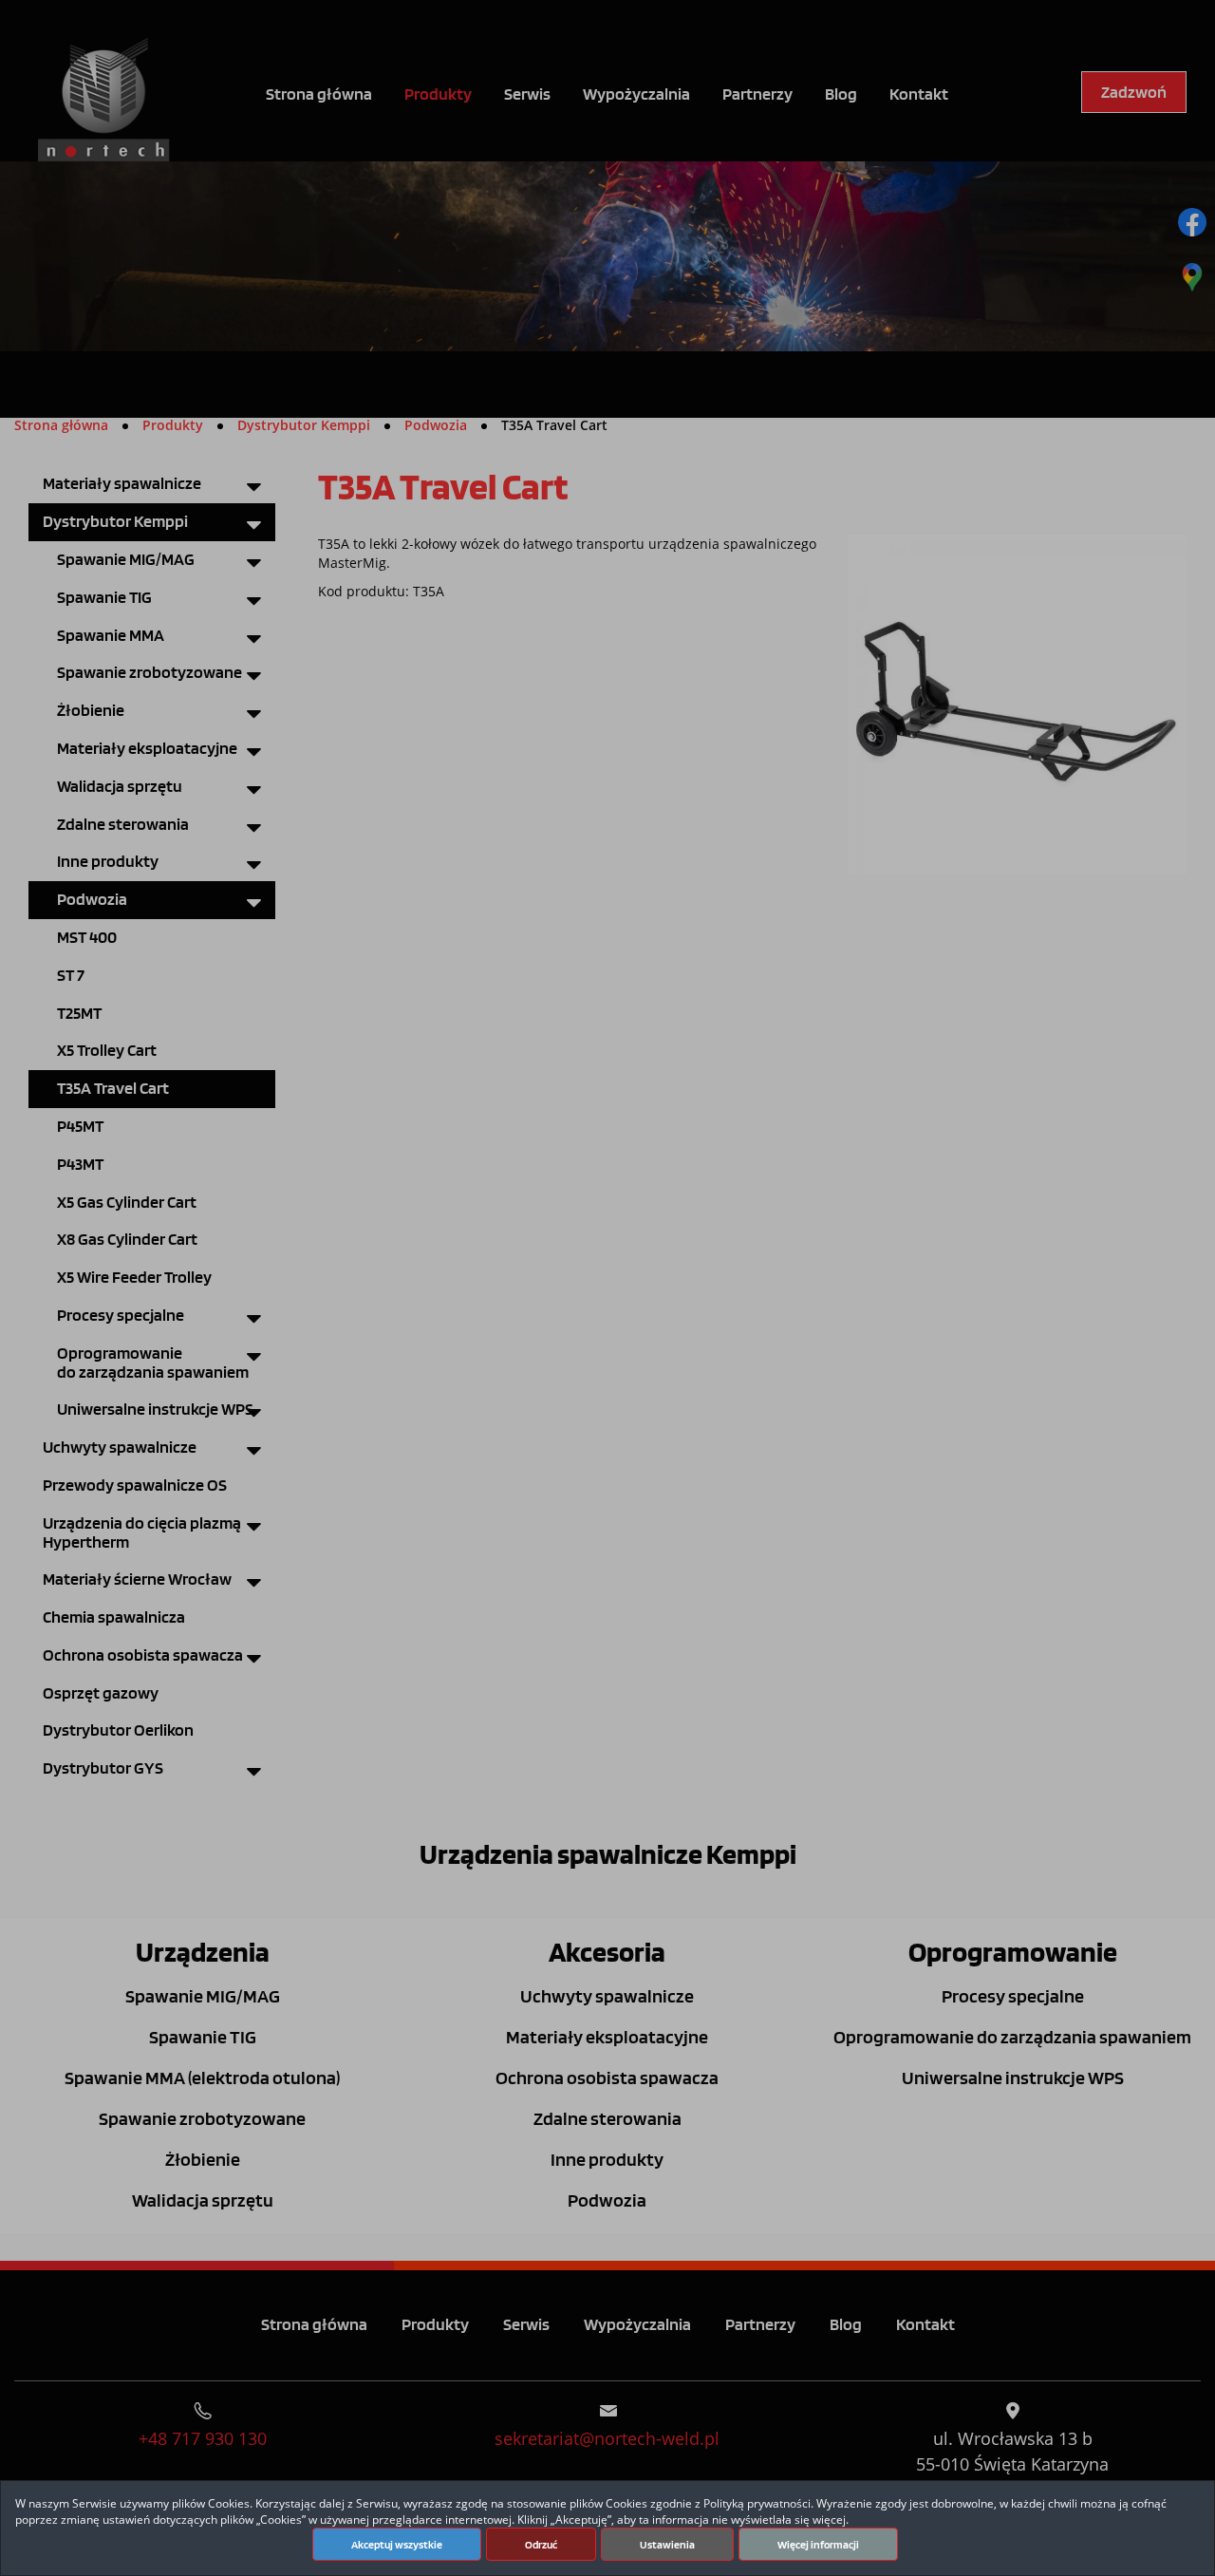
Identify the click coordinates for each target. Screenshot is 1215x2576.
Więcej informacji (818, 2545)
